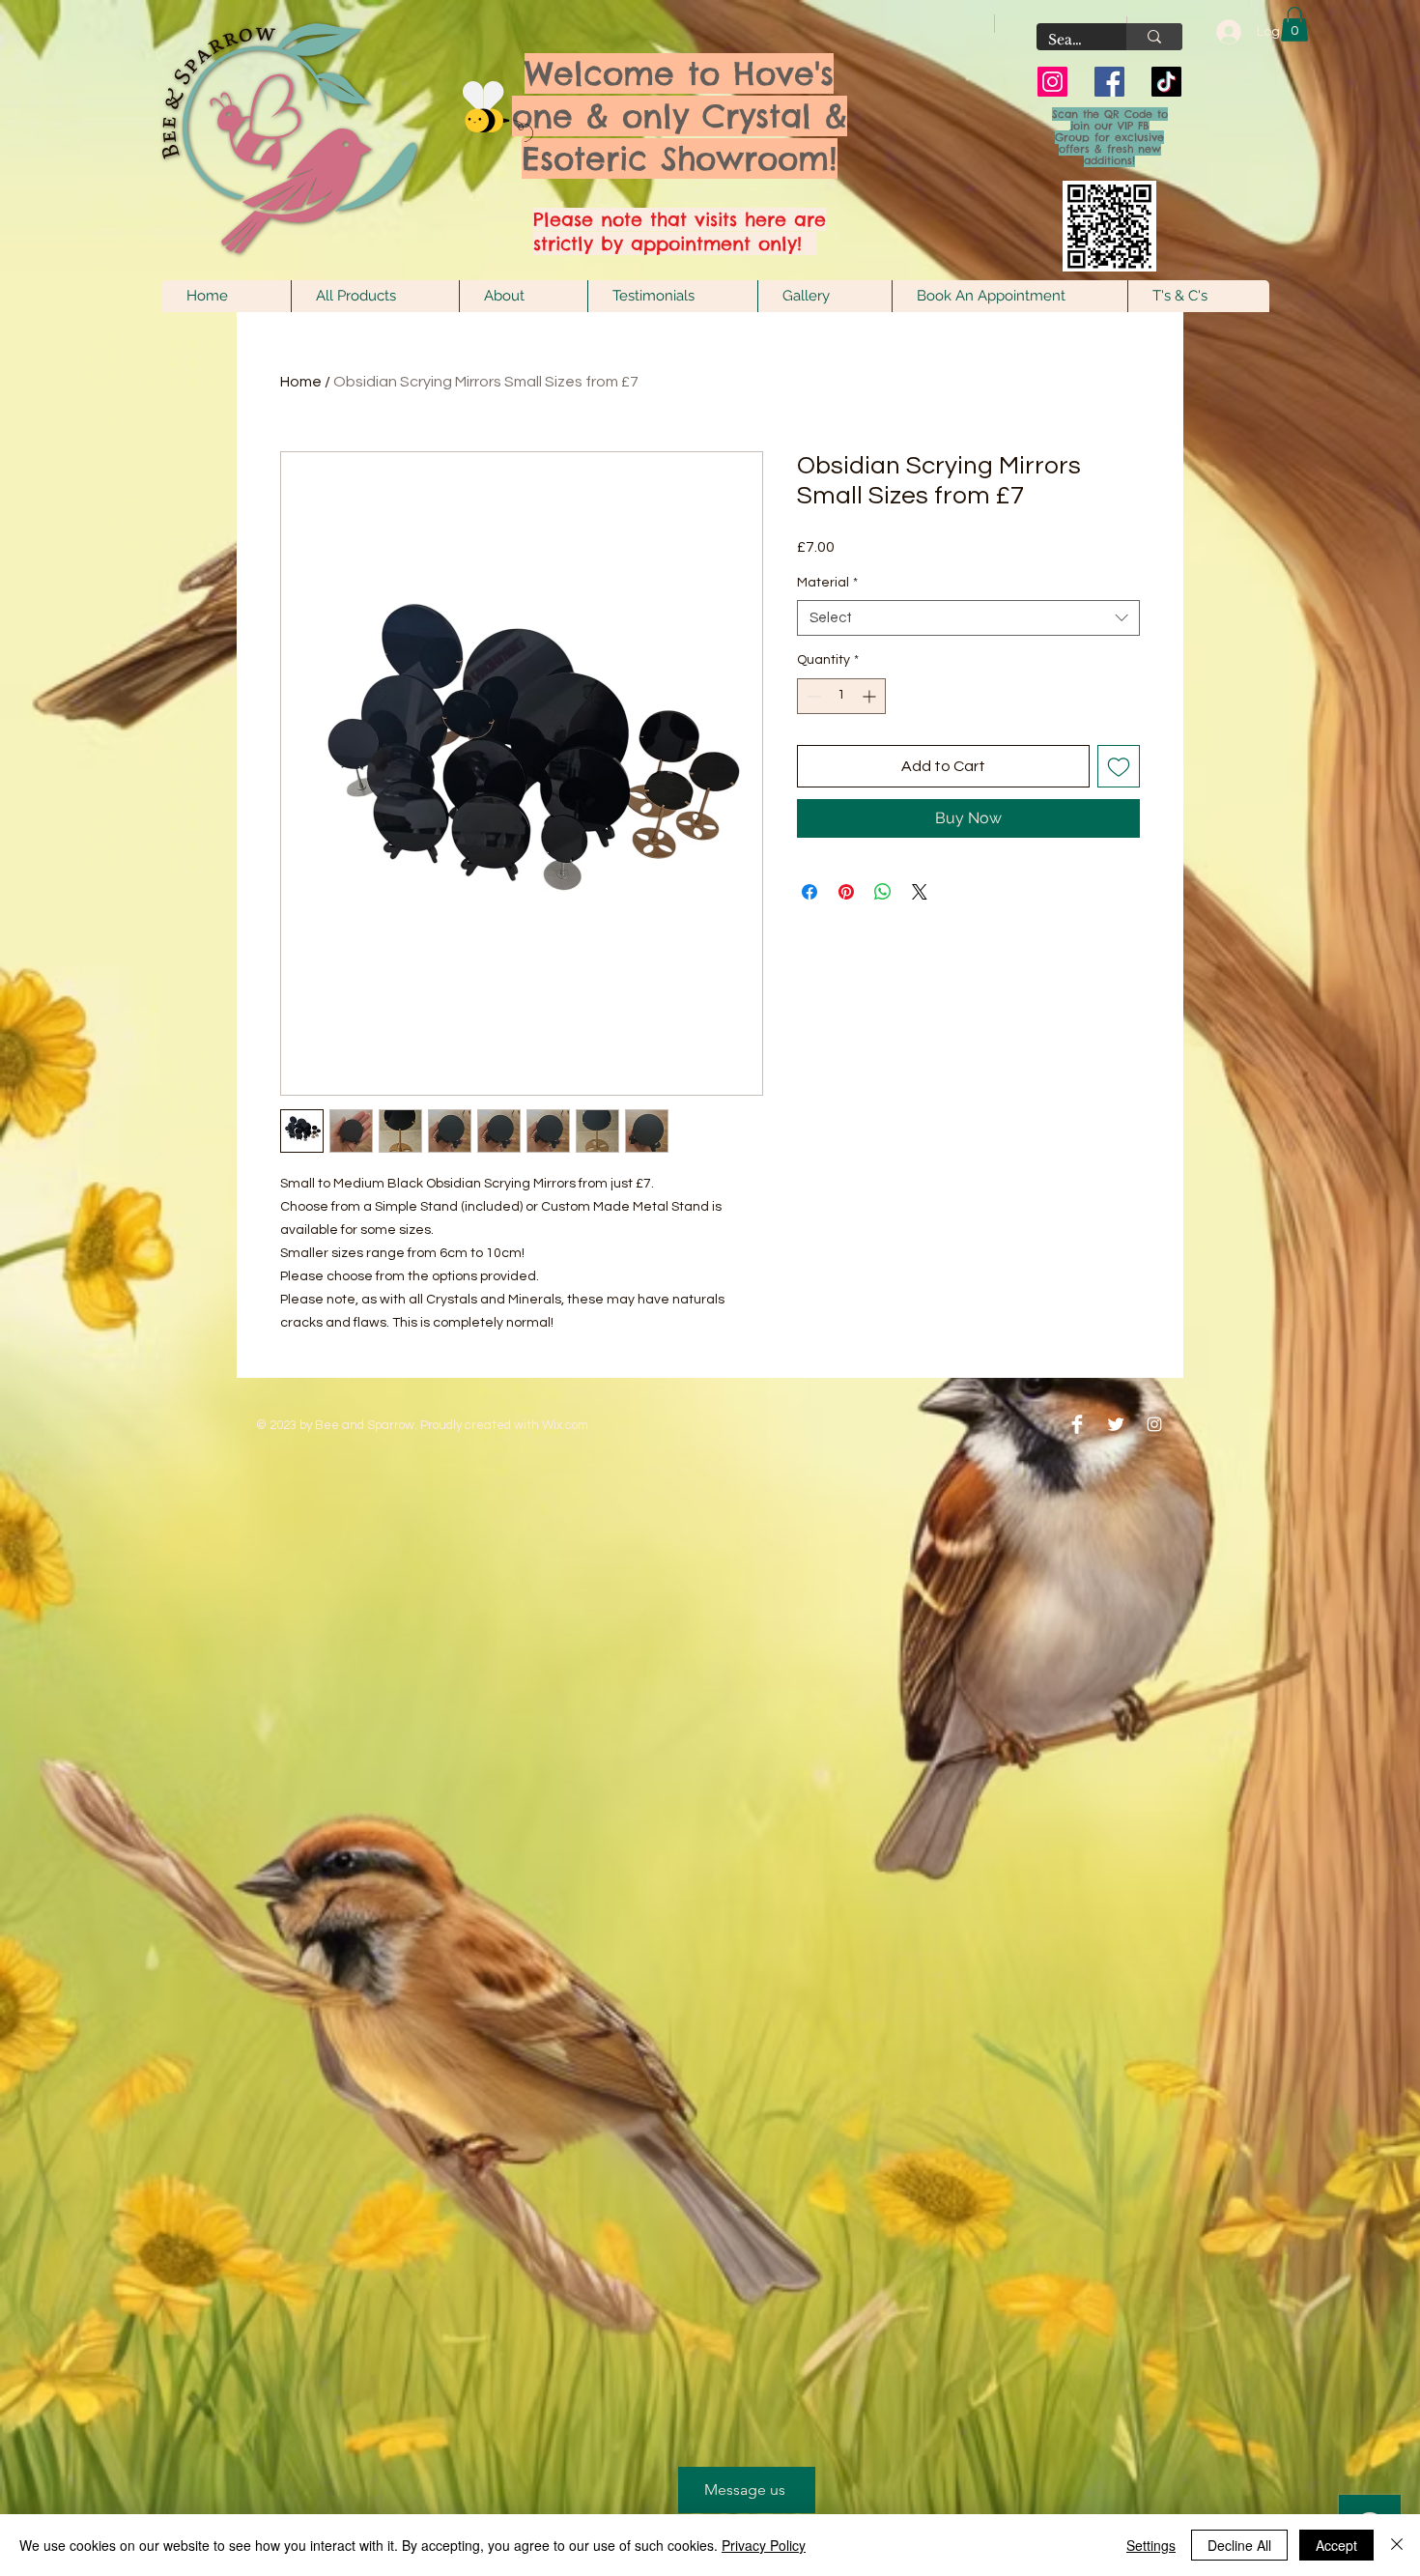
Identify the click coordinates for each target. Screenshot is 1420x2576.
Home (301, 382)
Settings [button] (1151, 2545)
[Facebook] (1109, 82)
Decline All (1239, 2545)
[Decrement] (812, 696)
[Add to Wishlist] (1119, 766)
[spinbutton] (841, 696)
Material (827, 583)
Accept (1336, 2545)
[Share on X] (920, 892)
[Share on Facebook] (809, 892)
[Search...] (1154, 37)
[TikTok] (1166, 82)
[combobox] (968, 618)
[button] (1294, 24)
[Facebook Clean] (1077, 1424)
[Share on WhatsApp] (883, 892)
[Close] (1397, 2545)
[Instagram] (1052, 82)
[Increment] (871, 696)
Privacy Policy (764, 2545)
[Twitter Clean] (1116, 1424)
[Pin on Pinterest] (846, 892)
